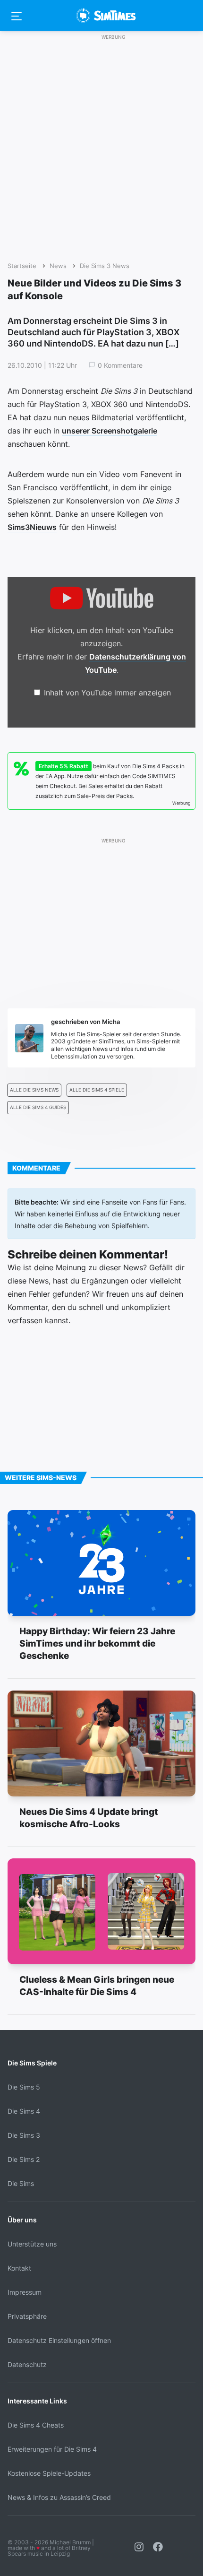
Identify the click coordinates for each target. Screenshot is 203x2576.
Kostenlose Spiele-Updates (49, 2473)
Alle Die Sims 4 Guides (38, 1107)
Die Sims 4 (24, 2111)
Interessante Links (37, 2401)
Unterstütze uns (32, 2244)
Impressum (25, 2292)
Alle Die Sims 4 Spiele (97, 1090)
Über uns (22, 2220)
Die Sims (21, 2183)
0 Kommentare (120, 365)
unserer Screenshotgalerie (110, 431)
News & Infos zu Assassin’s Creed (59, 2497)
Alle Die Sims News (34, 1090)
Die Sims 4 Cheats (36, 2425)
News (58, 266)
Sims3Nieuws (32, 527)
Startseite (22, 266)
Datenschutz (27, 2364)
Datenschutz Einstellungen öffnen (59, 2340)
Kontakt (19, 2268)
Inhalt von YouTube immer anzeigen (107, 693)
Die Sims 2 (24, 2159)
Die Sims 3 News (105, 266)
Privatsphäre (27, 2316)
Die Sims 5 (24, 2087)
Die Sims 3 (24, 2135)
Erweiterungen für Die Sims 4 (52, 2449)
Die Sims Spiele (32, 2063)
